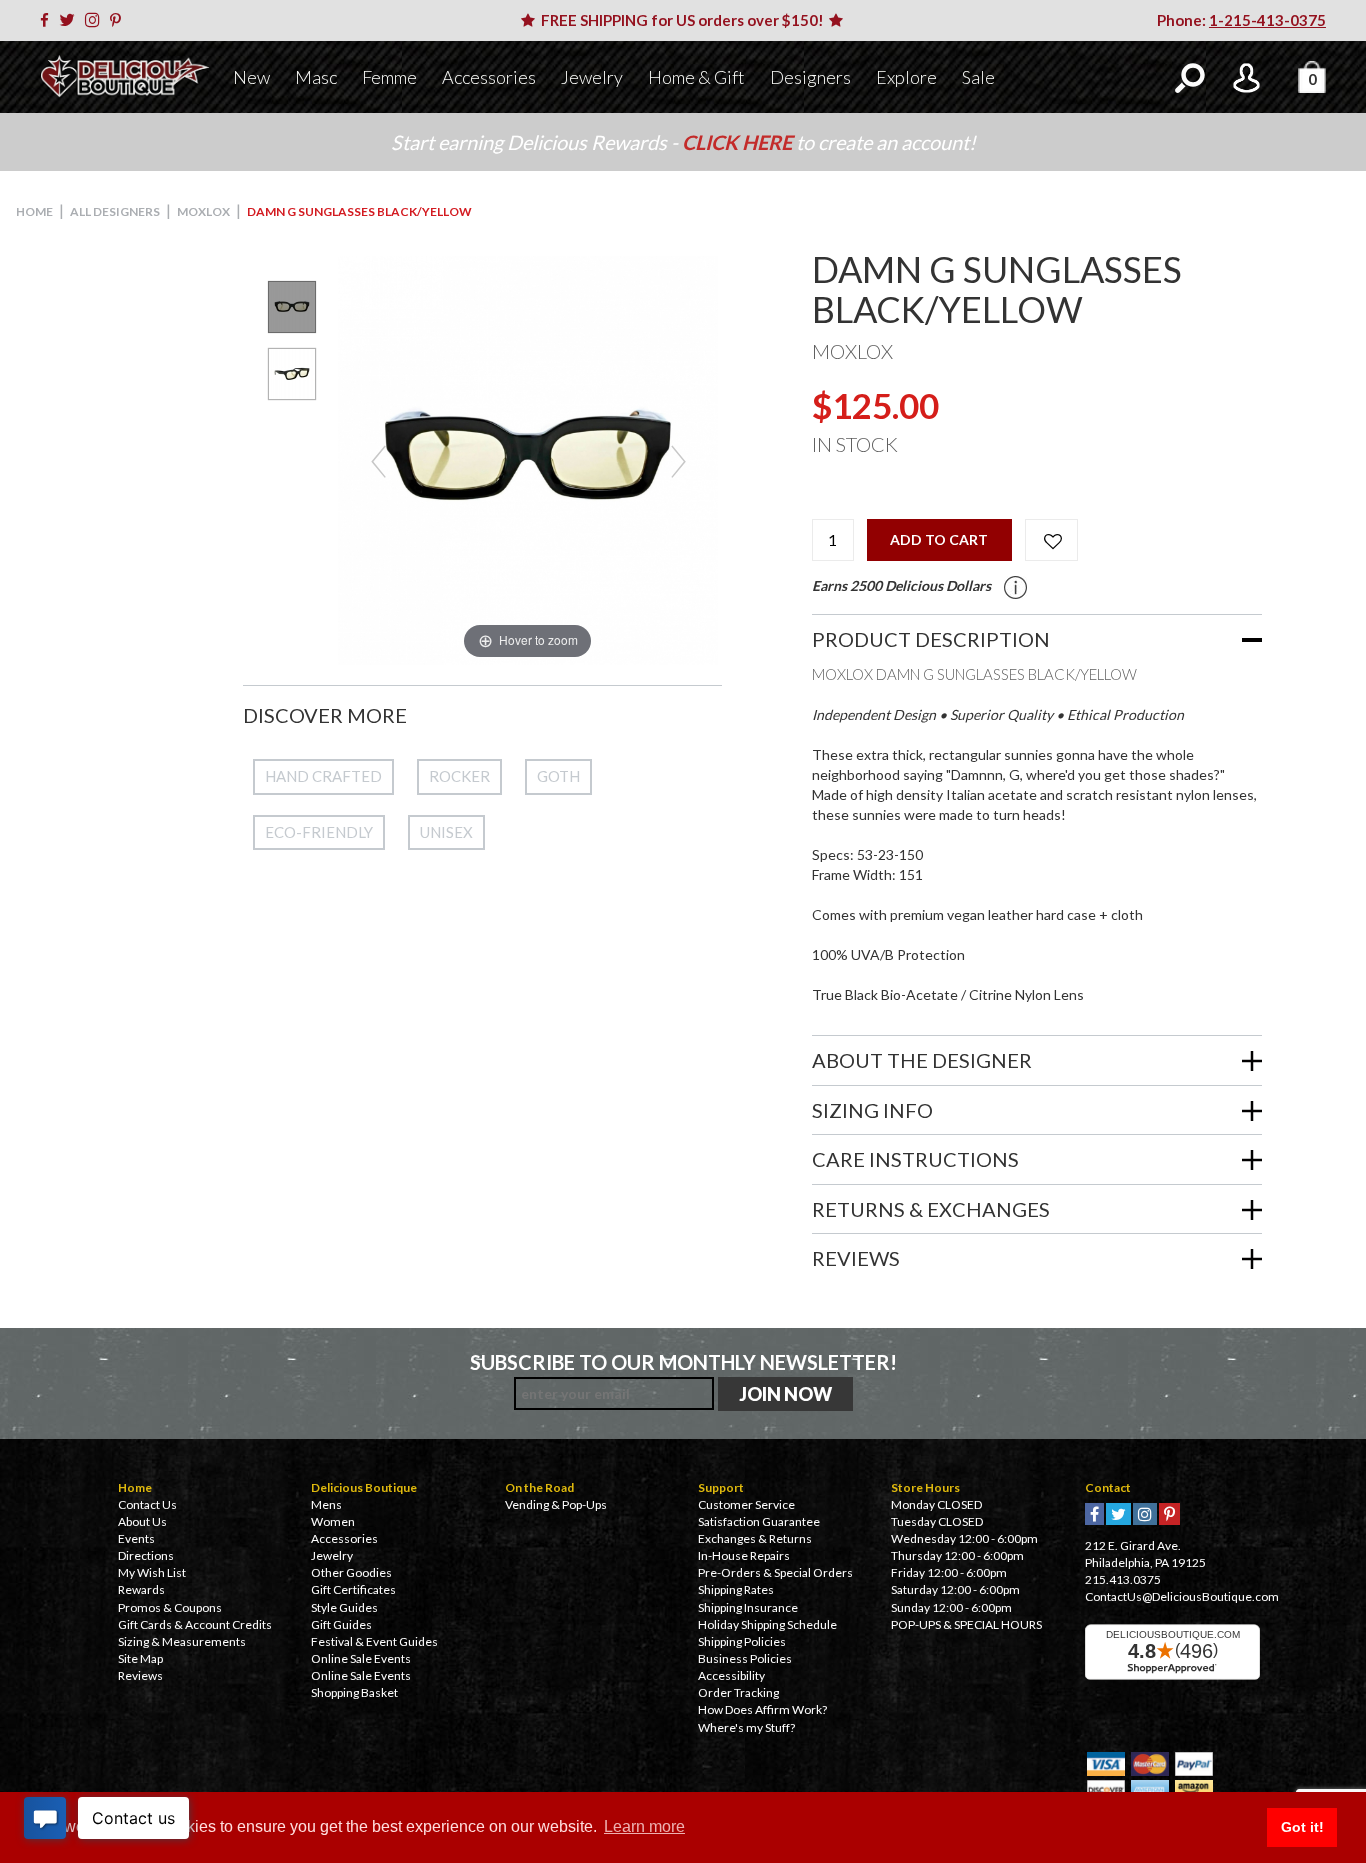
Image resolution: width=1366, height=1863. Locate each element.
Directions (146, 1555)
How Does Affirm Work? (762, 1709)
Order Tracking (738, 1692)
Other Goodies (351, 1572)
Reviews (140, 1675)
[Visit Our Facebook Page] (48, 20)
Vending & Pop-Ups (556, 1504)
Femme (389, 77)
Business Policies (745, 1658)
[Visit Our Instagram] (96, 20)
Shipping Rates (736, 1589)
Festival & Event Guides (374, 1641)
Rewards (141, 1589)
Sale (978, 77)
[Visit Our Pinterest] (119, 20)
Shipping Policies (742, 1641)
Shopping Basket (354, 1692)
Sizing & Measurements (182, 1641)
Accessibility (731, 1675)
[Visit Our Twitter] (70, 20)
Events (136, 1538)
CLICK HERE (739, 142)
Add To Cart (939, 539)
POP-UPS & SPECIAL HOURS (966, 1624)
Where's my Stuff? (746, 1727)
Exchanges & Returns (755, 1538)
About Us (142, 1521)
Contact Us (147, 1504)
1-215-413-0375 (1267, 20)
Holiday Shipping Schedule (767, 1624)
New (251, 77)
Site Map (140, 1658)
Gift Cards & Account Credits (195, 1624)
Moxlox (203, 211)
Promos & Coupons (170, 1607)
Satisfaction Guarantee (759, 1521)
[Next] (677, 460)
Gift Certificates (353, 1589)
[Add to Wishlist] (1051, 540)
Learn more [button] (644, 1826)
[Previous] (377, 460)
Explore (906, 77)
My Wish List (152, 1572)
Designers (810, 77)
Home (34, 211)
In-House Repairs (744, 1555)
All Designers (115, 211)
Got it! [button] (1302, 1827)
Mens (326, 1504)
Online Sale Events (361, 1658)
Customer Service (746, 1504)
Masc (316, 77)
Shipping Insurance (748, 1607)
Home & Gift (696, 77)
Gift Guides (341, 1624)
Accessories (489, 77)
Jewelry (592, 77)
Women (333, 1521)
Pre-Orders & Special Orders (775, 1572)
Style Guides (344, 1607)
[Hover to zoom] (528, 458)
